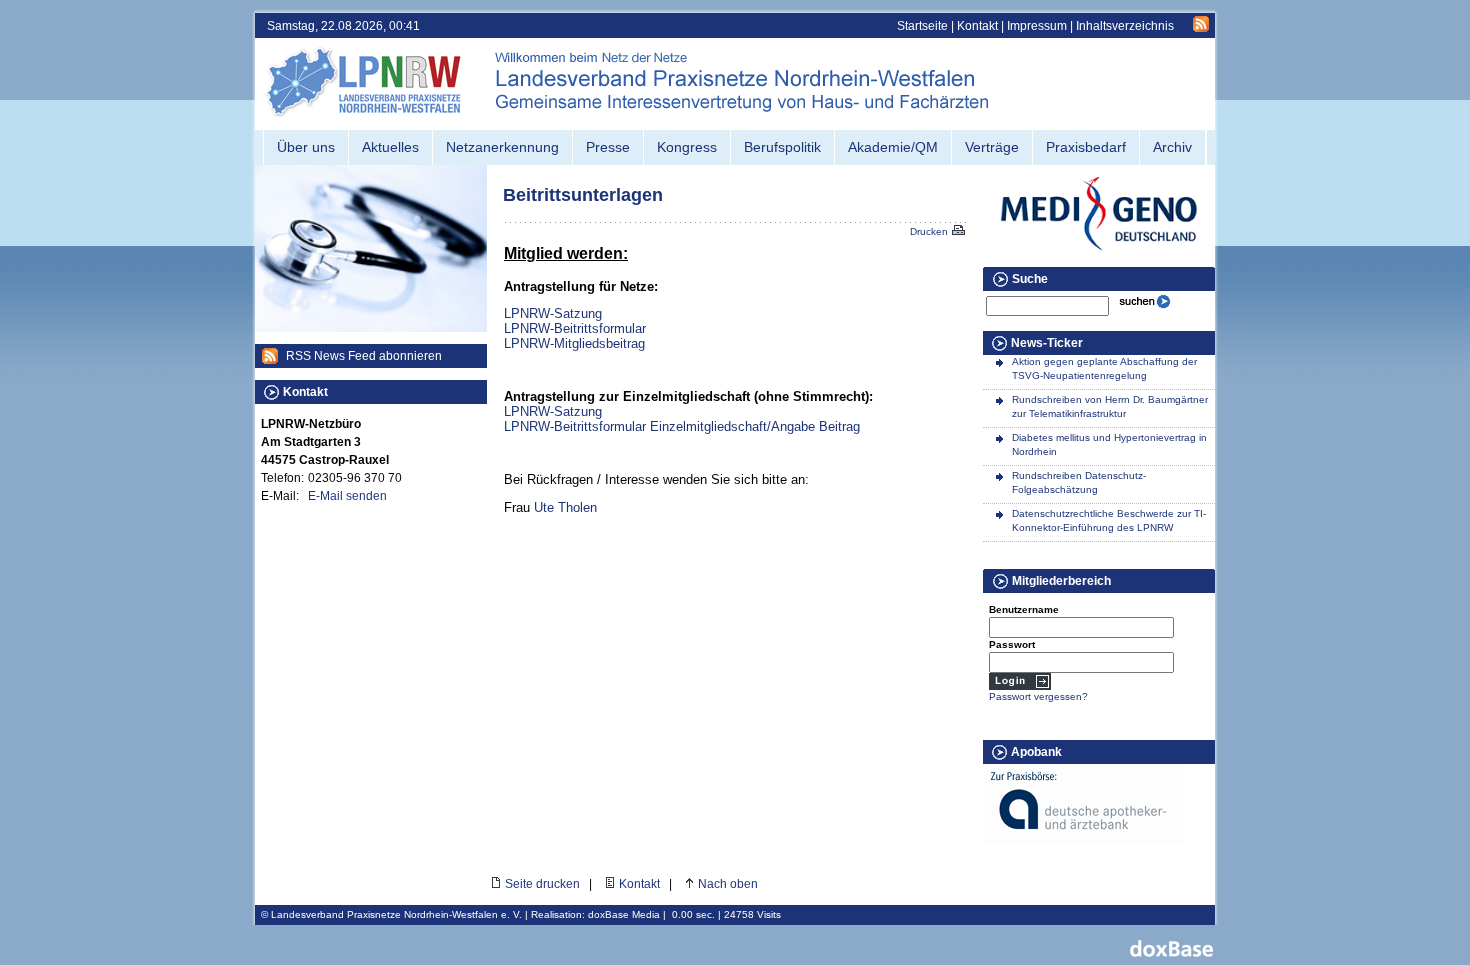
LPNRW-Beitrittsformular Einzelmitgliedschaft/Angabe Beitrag (682, 426)
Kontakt (977, 26)
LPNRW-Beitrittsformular (575, 328)
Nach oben (728, 884)
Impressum (1037, 26)
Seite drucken (542, 884)
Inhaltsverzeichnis (1125, 26)
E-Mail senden (347, 496)
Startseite (922, 26)
